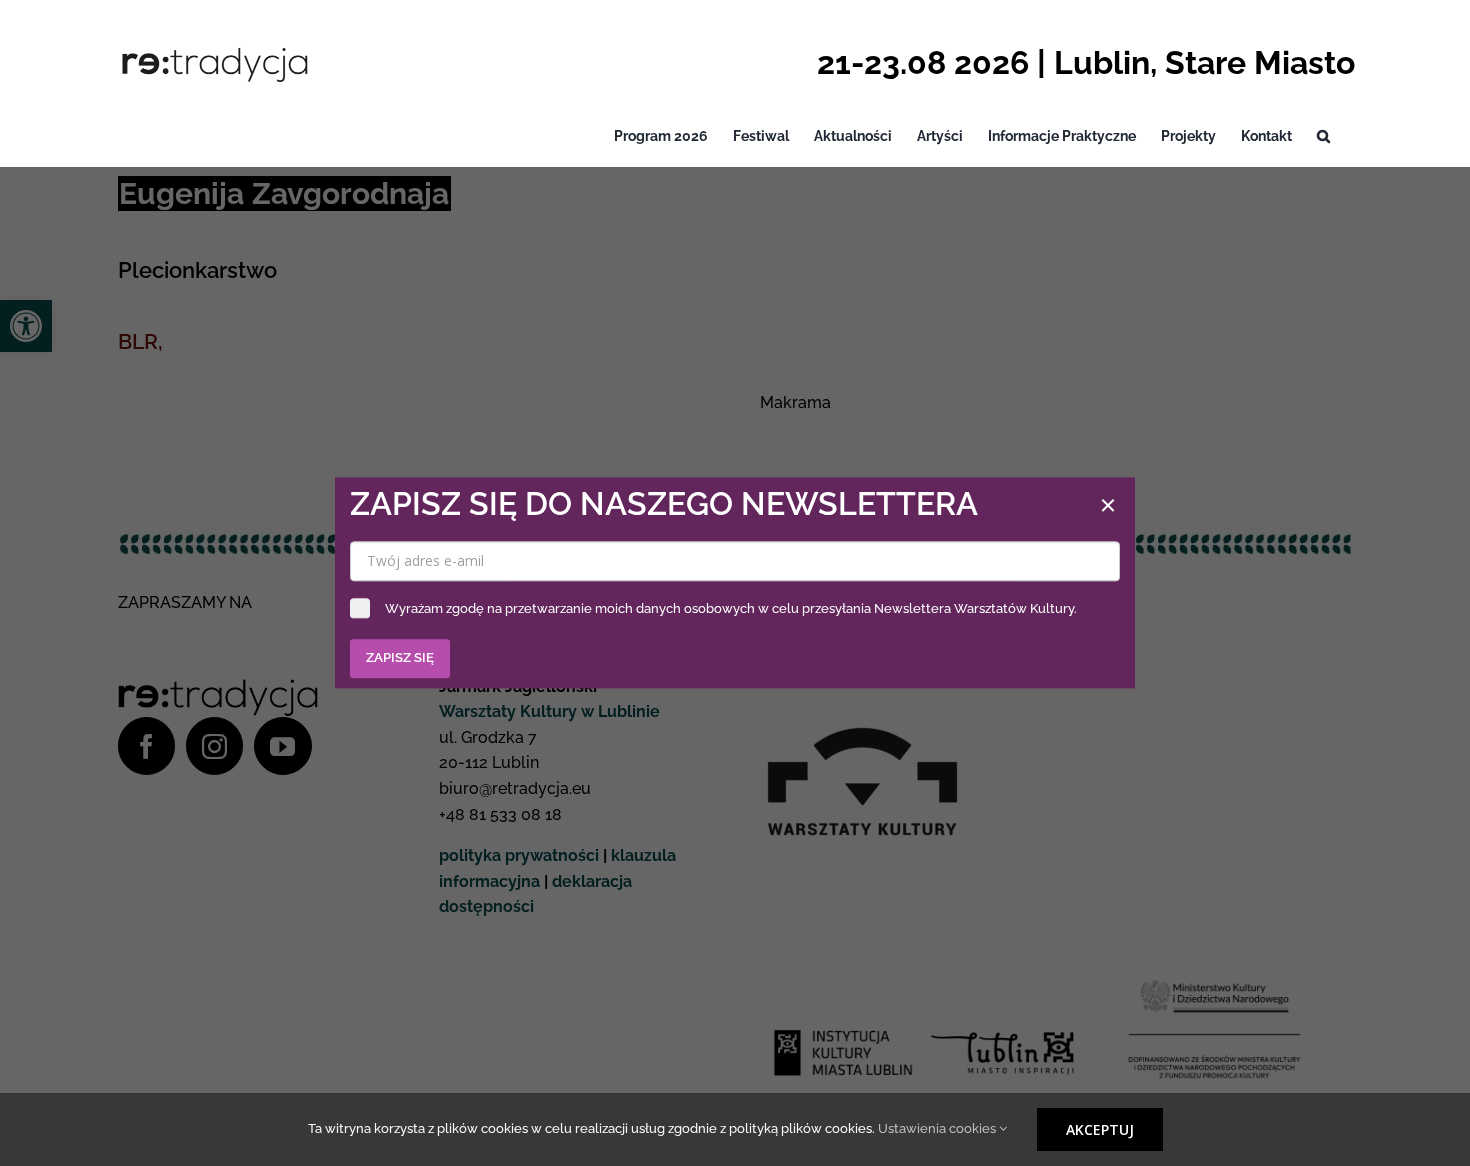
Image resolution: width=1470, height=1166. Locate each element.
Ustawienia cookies (938, 1128)
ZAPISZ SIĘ (400, 658)
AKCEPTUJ (1100, 1129)
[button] (1323, 136)
